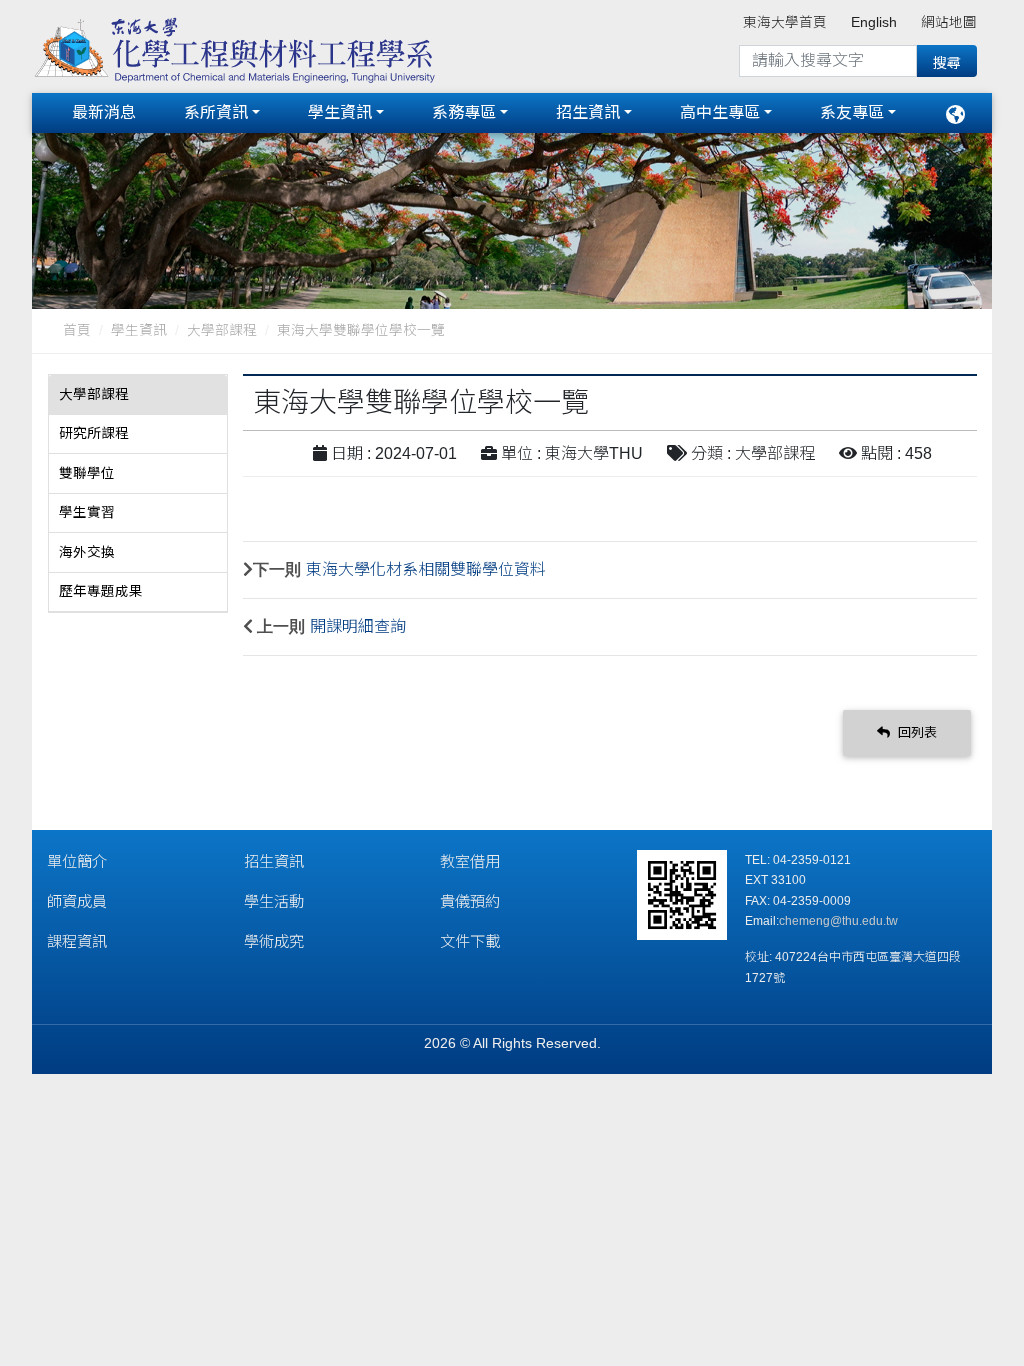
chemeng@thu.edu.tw (838, 921)
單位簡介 (77, 861)
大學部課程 (222, 330)
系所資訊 (216, 112)
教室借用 (470, 861)
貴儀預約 (470, 901)
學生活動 (274, 901)
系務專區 (464, 112)
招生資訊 (588, 112)
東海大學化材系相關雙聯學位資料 (426, 569)
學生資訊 (340, 112)
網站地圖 (949, 22)
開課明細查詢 (358, 626)
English (874, 22)
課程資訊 (77, 941)
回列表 (915, 732)
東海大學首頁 (785, 22)
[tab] (138, 395)
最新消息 (104, 112)
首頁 (77, 330)
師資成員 (77, 901)
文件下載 (470, 941)
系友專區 (852, 112)
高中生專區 (720, 112)
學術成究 (274, 941)
